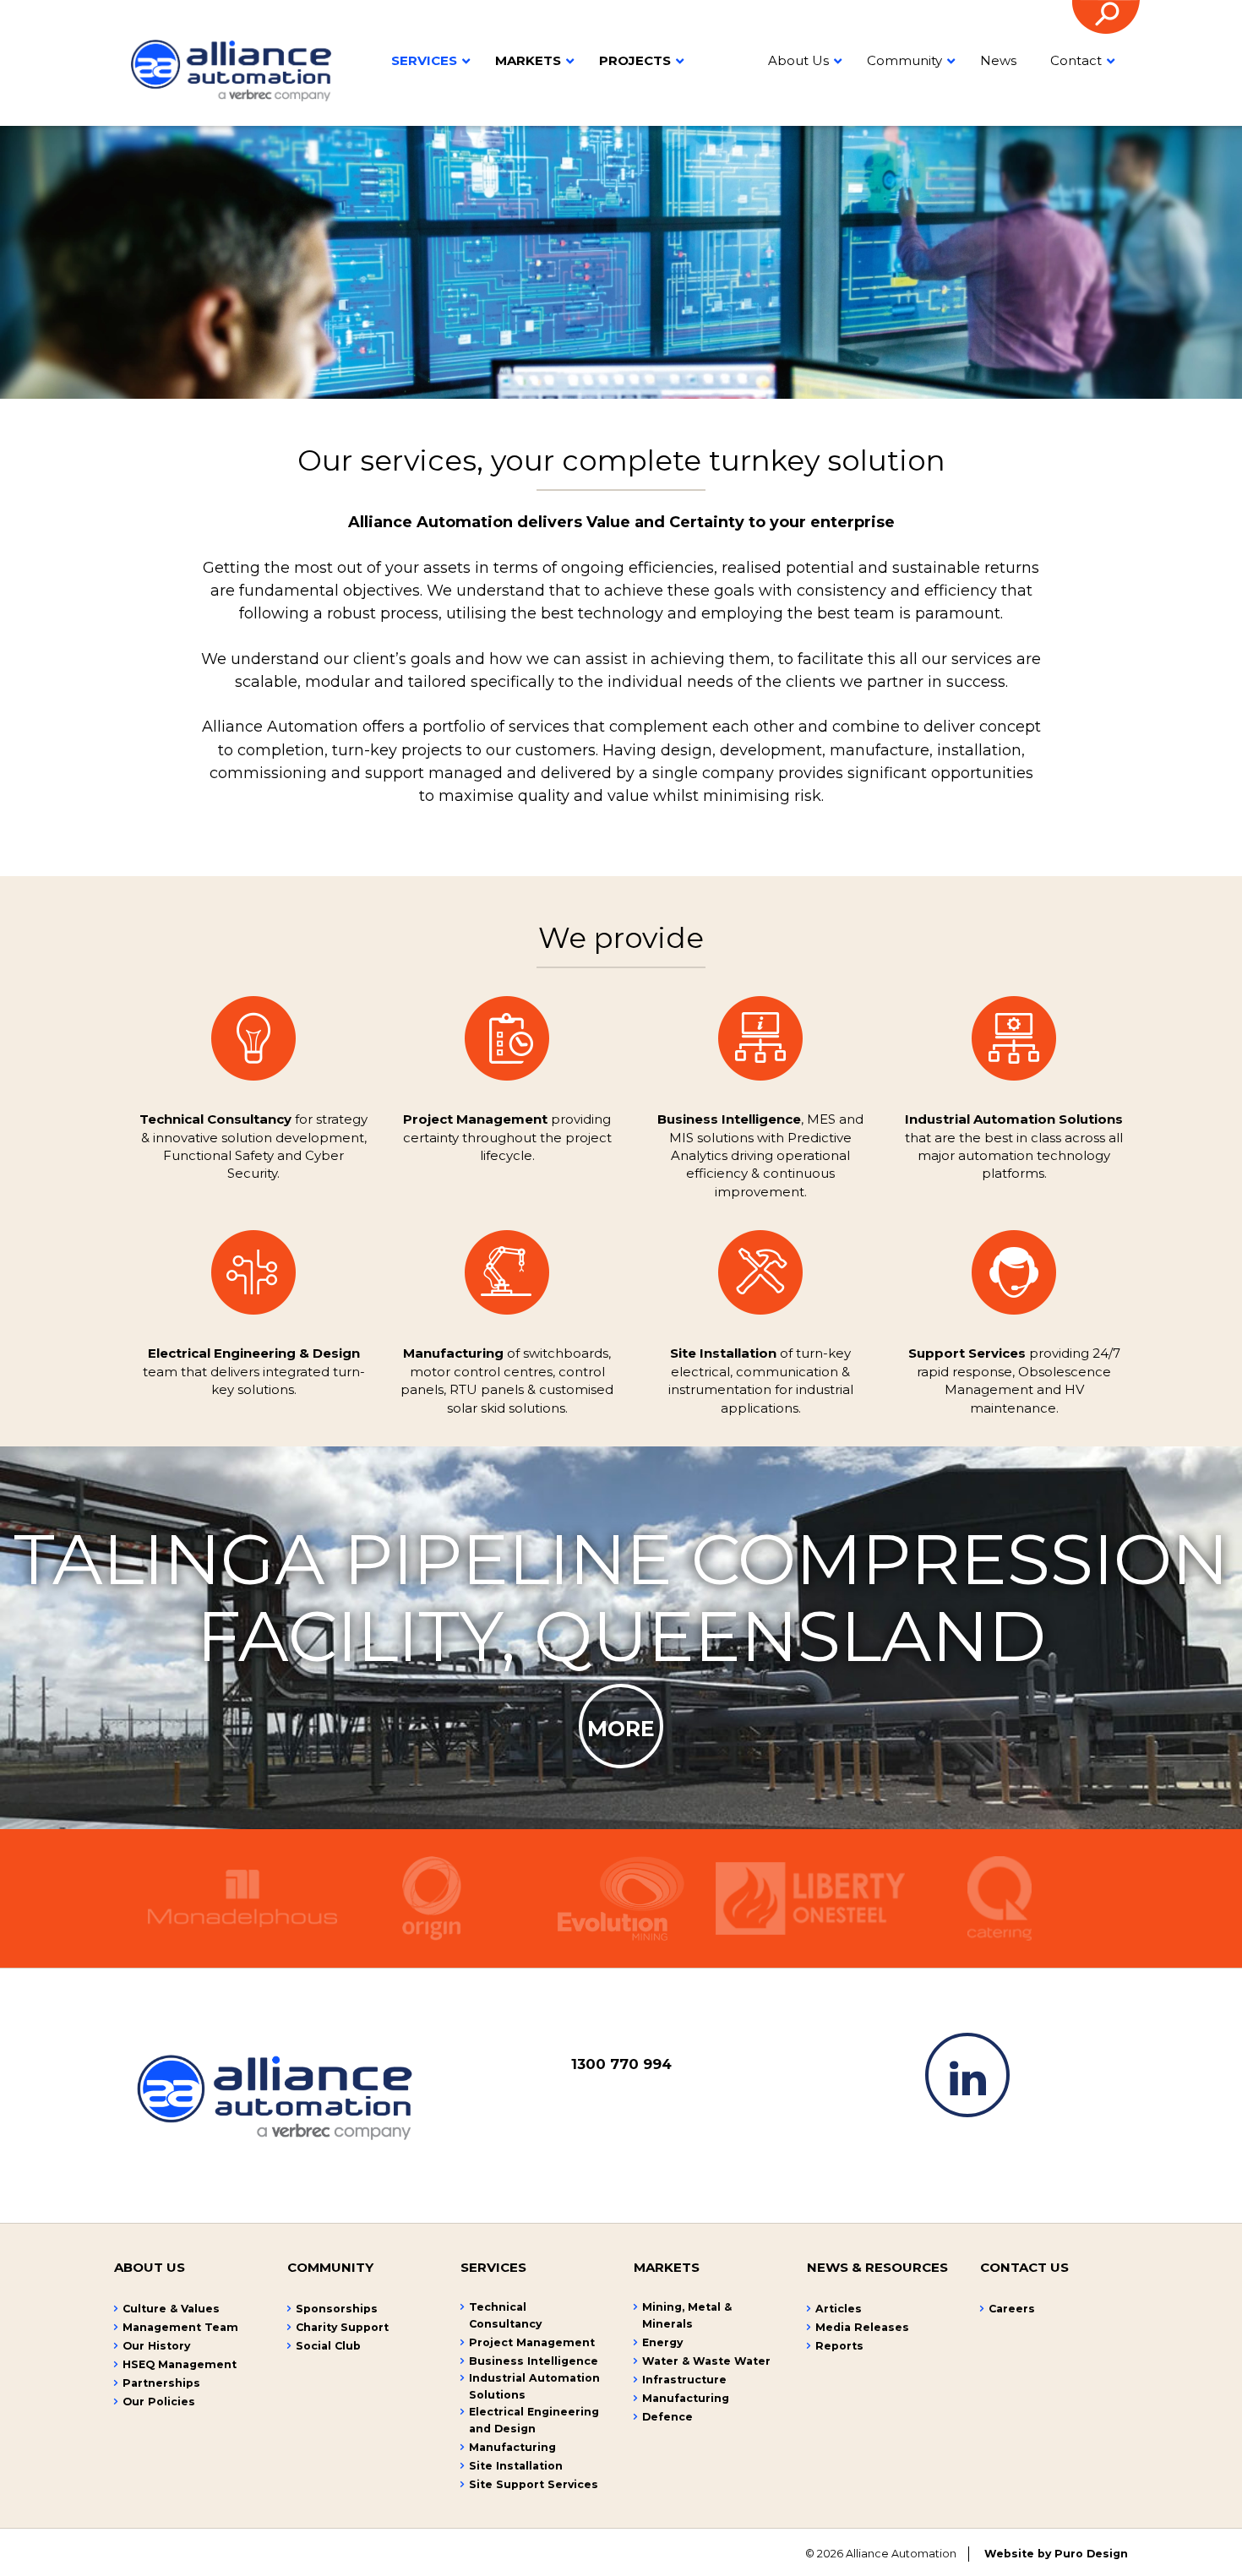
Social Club (328, 2346)
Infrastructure (684, 2380)
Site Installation (516, 2466)
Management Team (180, 2327)
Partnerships (161, 2383)
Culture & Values (171, 2309)
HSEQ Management (180, 2364)
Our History (156, 2346)
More (621, 1729)
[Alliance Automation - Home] (231, 68)
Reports (839, 2346)
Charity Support (342, 2327)
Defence (667, 2417)
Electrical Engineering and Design (534, 2420)
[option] (621, 1707)
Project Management (532, 2342)
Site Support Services (534, 2484)
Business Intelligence (534, 2361)
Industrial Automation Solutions (534, 2386)
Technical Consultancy (505, 2315)
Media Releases (862, 2327)
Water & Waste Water (706, 2361)
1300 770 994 (621, 2064)
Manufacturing (512, 2447)
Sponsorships (337, 2309)
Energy (662, 2342)
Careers (1012, 2309)
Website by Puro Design (1056, 2554)
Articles (839, 2309)
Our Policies (159, 2402)
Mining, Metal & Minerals (687, 2315)
